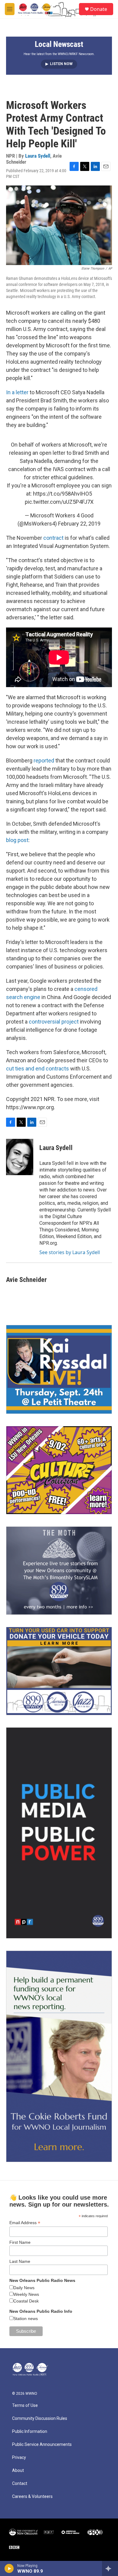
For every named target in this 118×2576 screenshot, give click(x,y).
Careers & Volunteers (32, 2497)
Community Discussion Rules (40, 2419)
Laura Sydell (38, 156)
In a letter (17, 392)
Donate (99, 9)
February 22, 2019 (79, 524)
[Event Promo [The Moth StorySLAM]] (59, 1571)
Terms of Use (25, 2406)
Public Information (30, 2432)
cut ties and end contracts (38, 1068)
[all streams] (110, 2568)
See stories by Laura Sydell (70, 1252)
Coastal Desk (26, 2301)
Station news (26, 2319)
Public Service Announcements (42, 2445)
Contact (20, 2484)
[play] (9, 2568)
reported (44, 760)
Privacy (19, 2458)
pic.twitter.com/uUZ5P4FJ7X (59, 502)
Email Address (25, 2223)
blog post (17, 840)
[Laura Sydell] (20, 1157)
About (18, 2471)
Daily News (24, 2288)
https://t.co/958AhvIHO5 (62, 494)
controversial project (54, 1022)
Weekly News (26, 2294)
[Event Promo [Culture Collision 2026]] (59, 1470)
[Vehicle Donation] (59, 1671)
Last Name (20, 2261)
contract (53, 538)
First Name (20, 2242)
